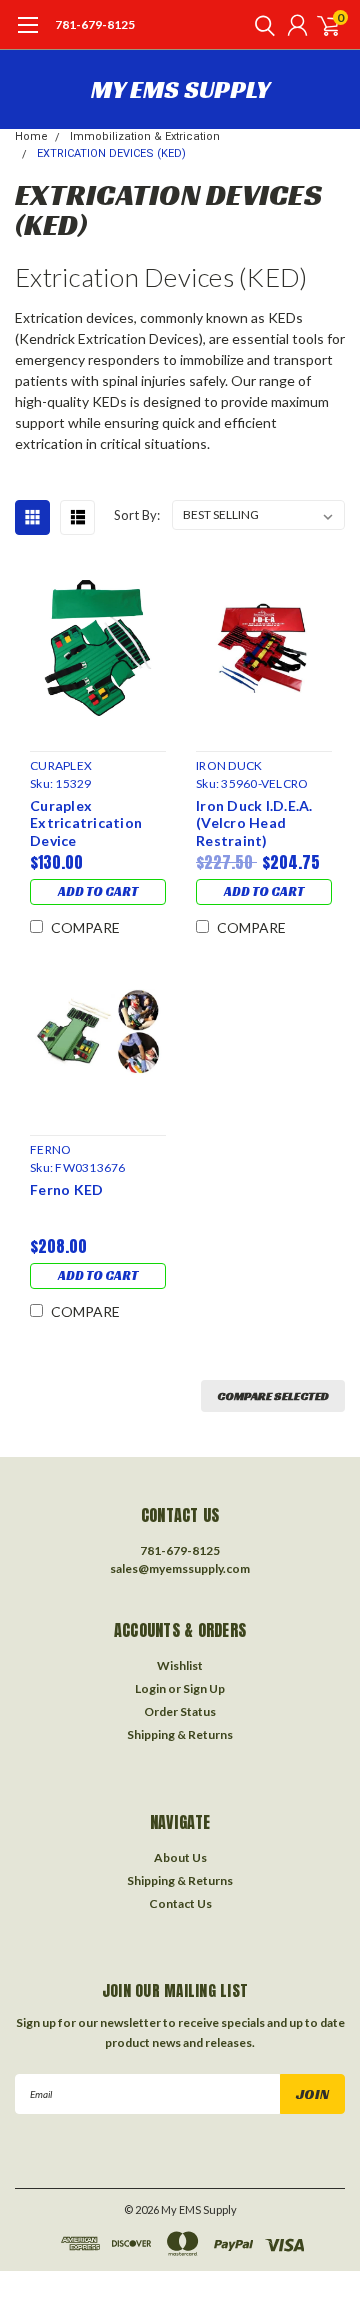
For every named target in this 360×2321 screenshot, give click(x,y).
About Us (180, 1857)
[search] (260, 25)
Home (31, 136)
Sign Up (204, 1688)
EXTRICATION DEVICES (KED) (111, 153)
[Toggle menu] (27, 35)
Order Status (180, 1711)
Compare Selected (273, 1395)
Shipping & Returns (180, 1734)
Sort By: (137, 515)
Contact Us (180, 1903)
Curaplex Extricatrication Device (86, 823)
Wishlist (180, 1665)
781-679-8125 (95, 24)
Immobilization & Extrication (145, 136)
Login (150, 1688)
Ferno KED (66, 1189)
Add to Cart (98, 891)
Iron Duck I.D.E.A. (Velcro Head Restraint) (254, 823)
